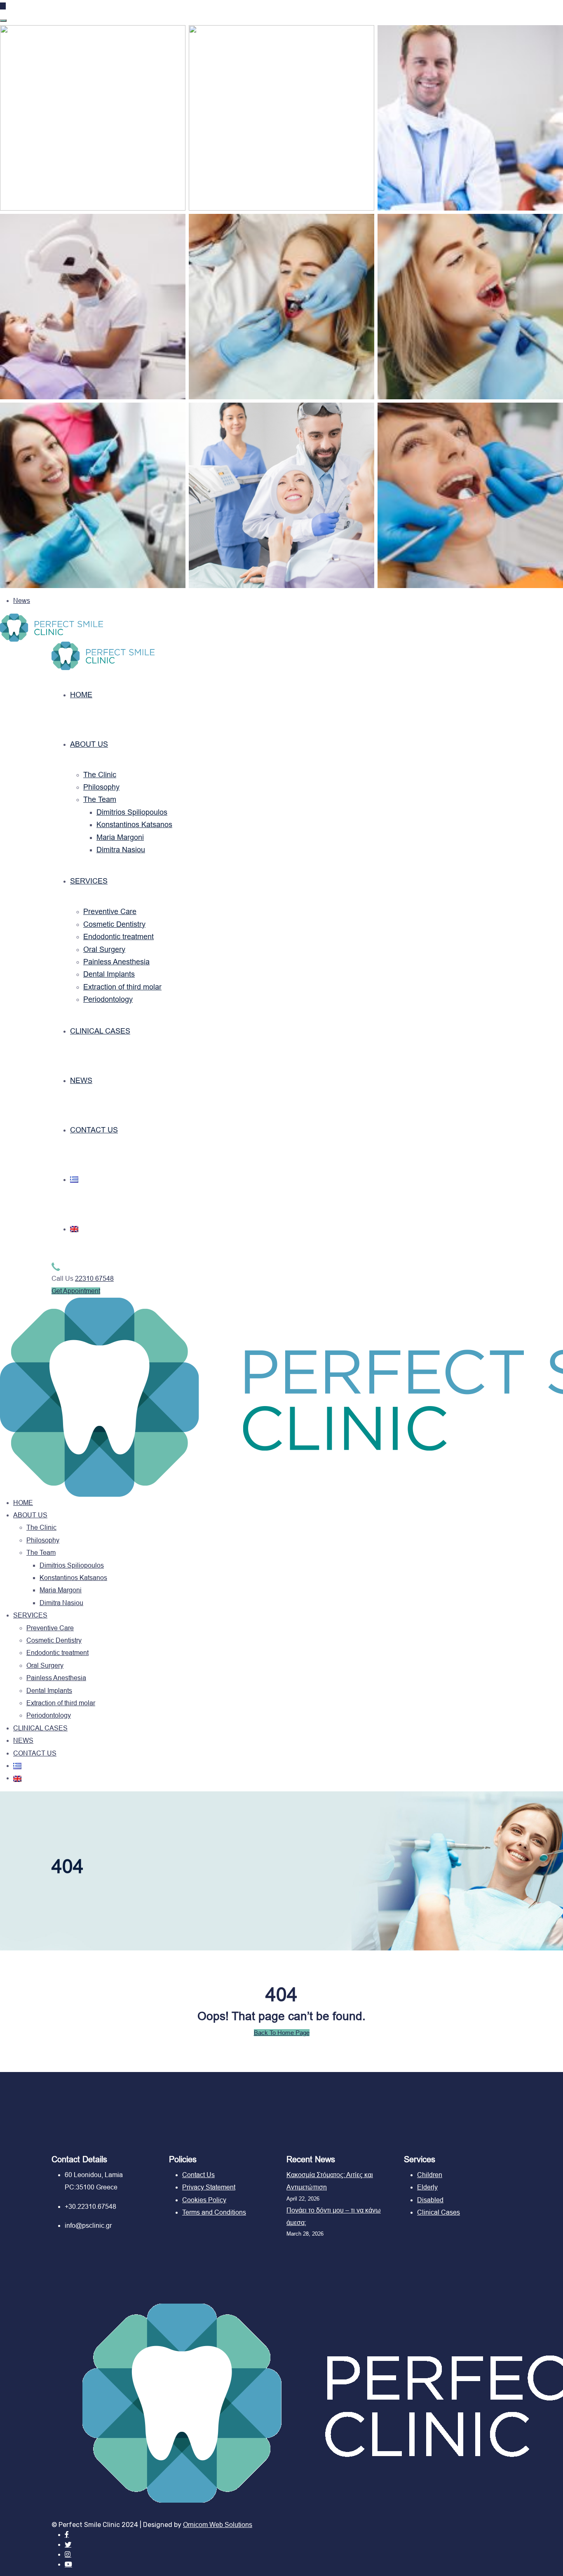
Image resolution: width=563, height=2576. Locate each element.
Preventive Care (110, 912)
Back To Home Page (282, 2033)
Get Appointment (76, 1291)
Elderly (427, 2187)
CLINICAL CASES (100, 1031)
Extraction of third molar (122, 987)
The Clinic (100, 775)
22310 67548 (94, 1279)
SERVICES (89, 881)
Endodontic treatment (118, 937)
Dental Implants (109, 974)
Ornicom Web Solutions (218, 2525)
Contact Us (198, 2175)
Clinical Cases (439, 2212)
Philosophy (101, 787)
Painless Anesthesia (116, 962)
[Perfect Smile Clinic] (52, 627)
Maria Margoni (120, 837)
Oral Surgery (104, 949)
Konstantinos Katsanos (134, 825)
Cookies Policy (204, 2200)
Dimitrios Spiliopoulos (132, 812)
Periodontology (108, 999)
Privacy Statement (209, 2187)
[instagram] (68, 2554)
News (22, 601)
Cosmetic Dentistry (114, 924)
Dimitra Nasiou (121, 850)
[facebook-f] (67, 2535)
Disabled (430, 2200)
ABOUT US (89, 744)
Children (430, 2175)
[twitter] (68, 2544)
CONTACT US (94, 1130)
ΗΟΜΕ (81, 695)
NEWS (81, 1081)
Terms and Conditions (214, 2212)
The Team (100, 799)
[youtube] (68, 2564)
